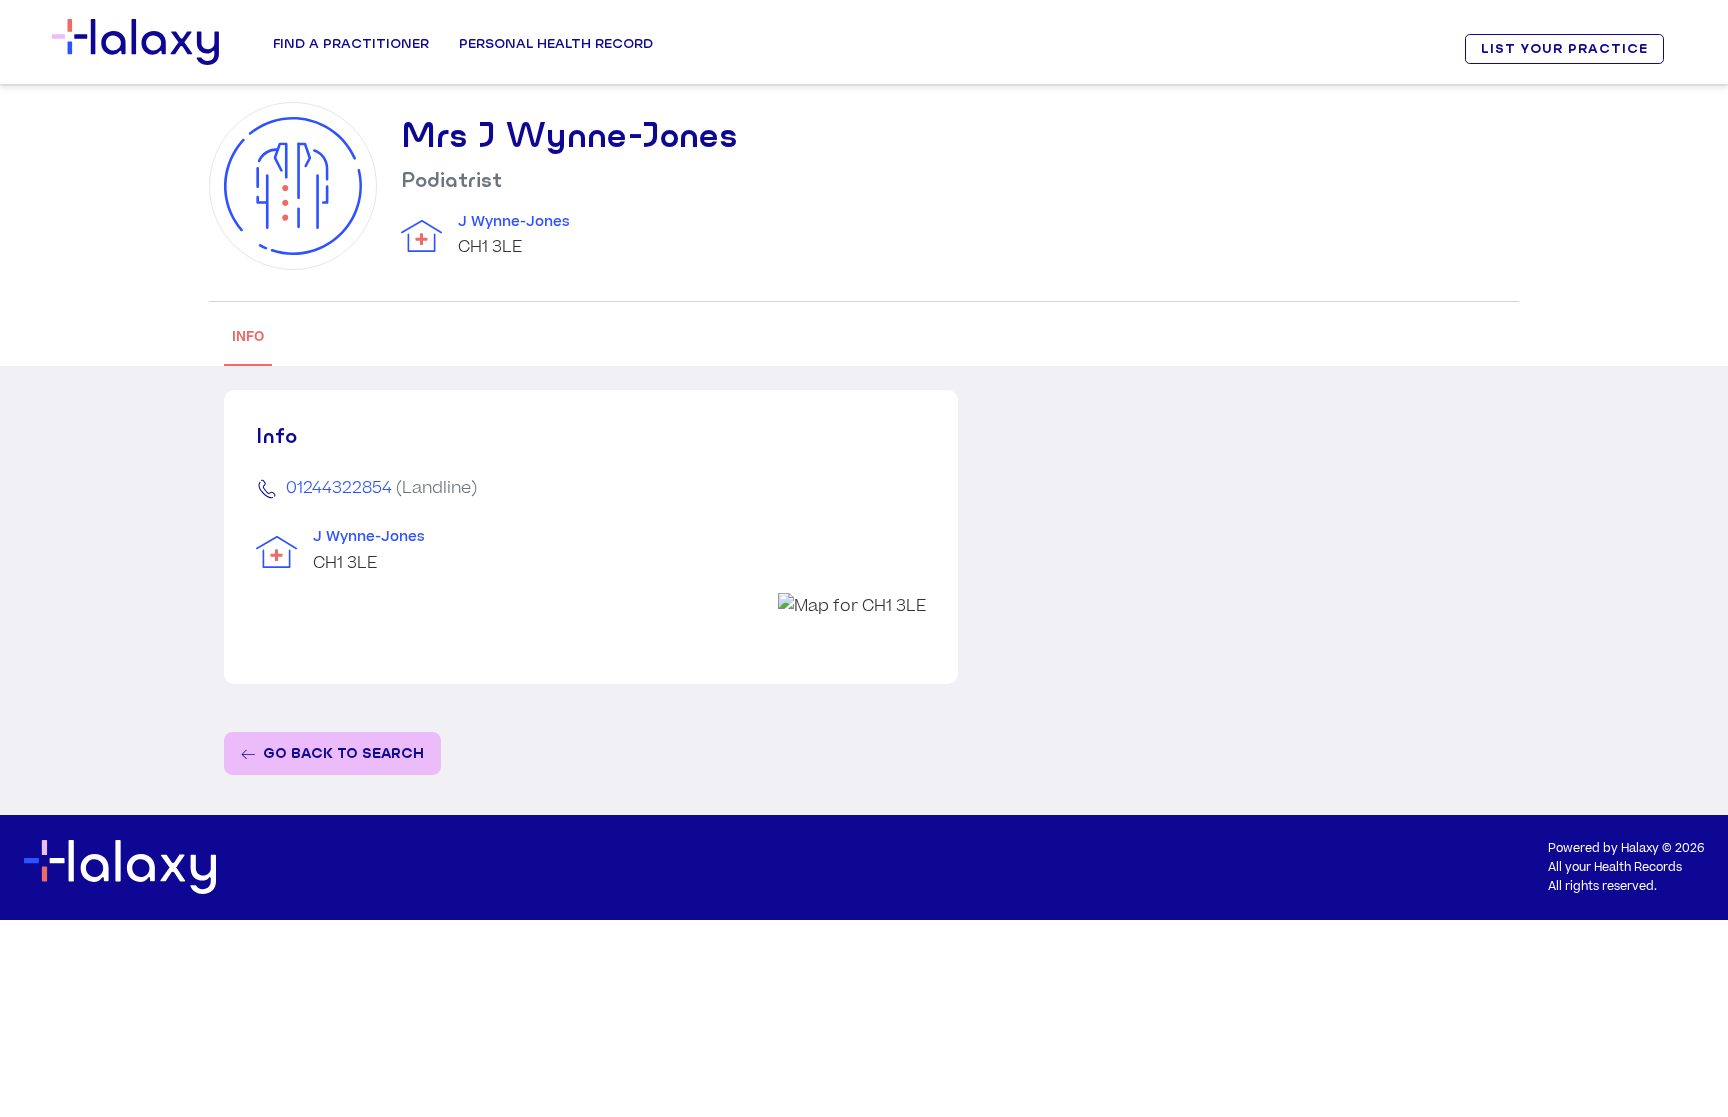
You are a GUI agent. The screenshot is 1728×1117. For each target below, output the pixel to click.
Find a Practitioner (351, 43)
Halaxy (1640, 848)
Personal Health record (556, 43)
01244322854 (339, 488)
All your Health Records (1615, 867)
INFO (248, 336)
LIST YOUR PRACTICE (1564, 48)
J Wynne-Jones (514, 222)
